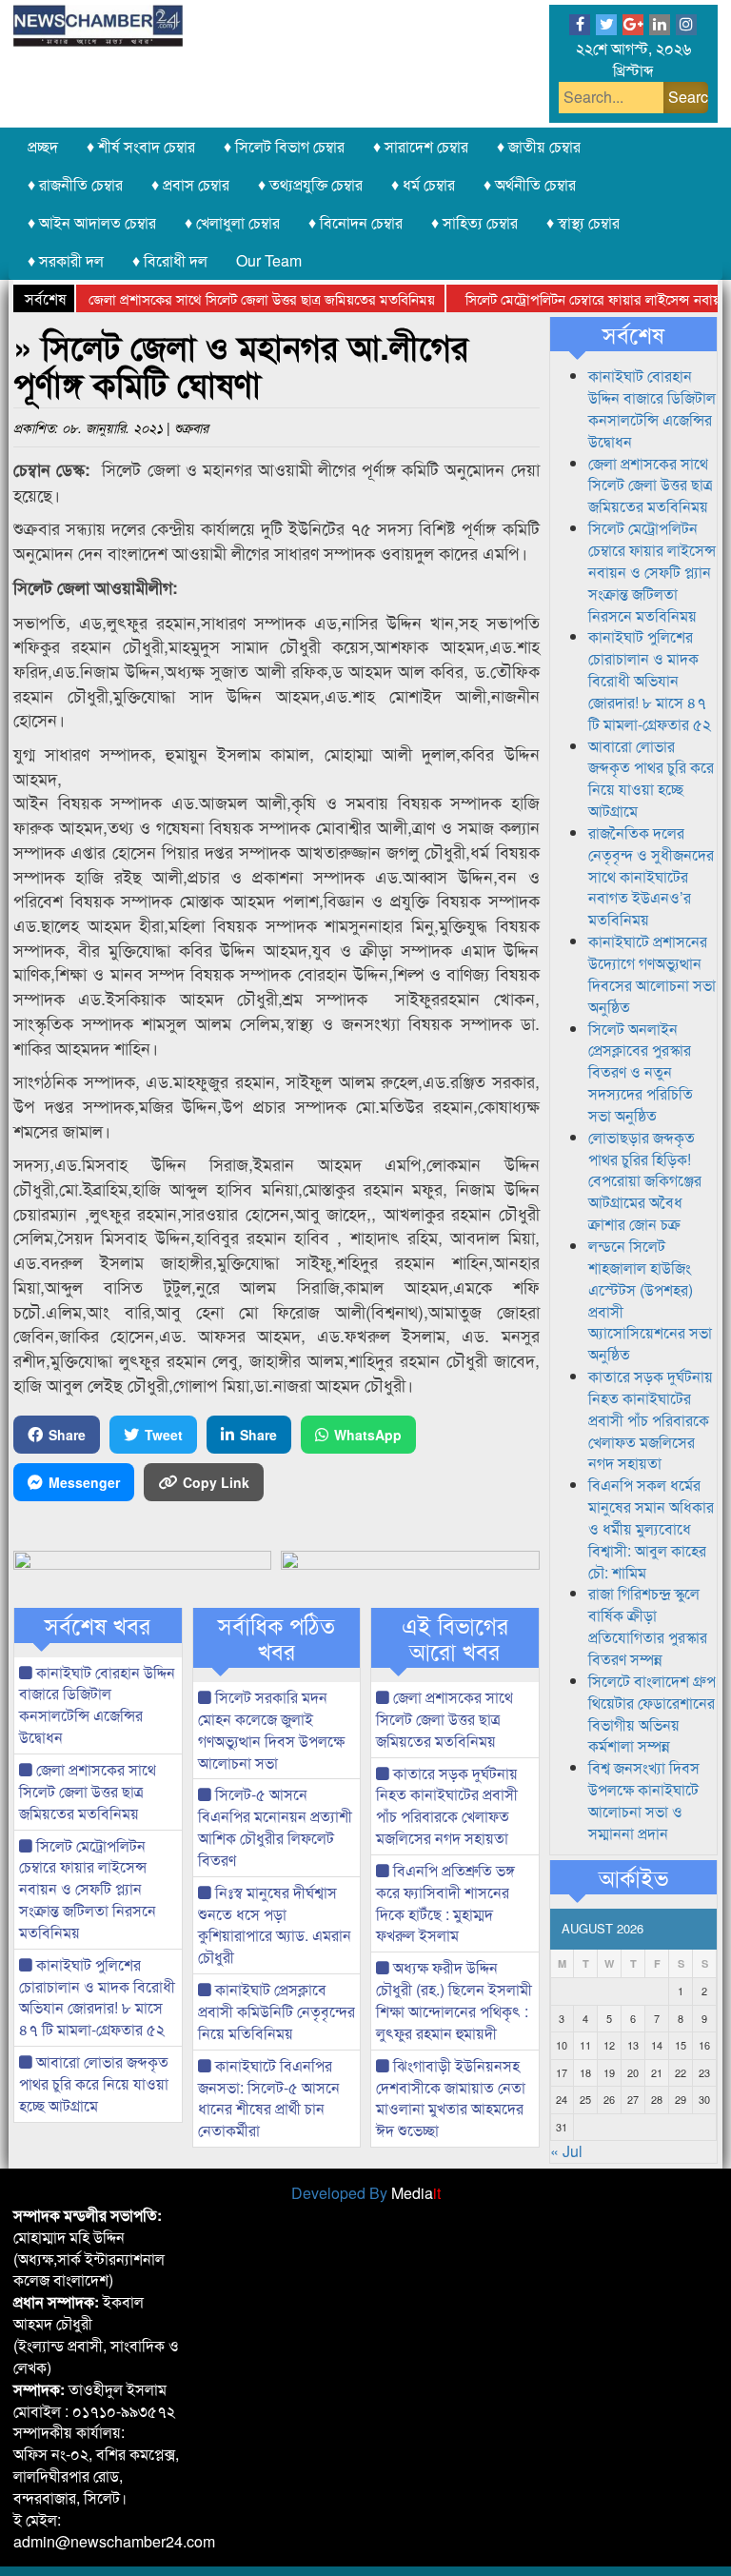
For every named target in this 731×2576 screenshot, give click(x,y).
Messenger (84, 1482)
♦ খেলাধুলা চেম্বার (232, 222)
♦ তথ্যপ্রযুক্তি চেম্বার (310, 184)
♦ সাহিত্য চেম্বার (474, 222)
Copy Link (216, 1482)
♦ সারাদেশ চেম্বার (421, 146)
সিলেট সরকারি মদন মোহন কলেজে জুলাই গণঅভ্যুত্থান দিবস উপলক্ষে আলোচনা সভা (271, 1730)
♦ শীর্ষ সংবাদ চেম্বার (141, 146)
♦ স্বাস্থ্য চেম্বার (583, 222)
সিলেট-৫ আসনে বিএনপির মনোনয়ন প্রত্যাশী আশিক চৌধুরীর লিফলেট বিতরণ (275, 1827)
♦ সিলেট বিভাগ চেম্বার (284, 146)
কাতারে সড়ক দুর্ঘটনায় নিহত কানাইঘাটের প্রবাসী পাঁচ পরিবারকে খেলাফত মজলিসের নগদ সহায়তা (447, 1806)
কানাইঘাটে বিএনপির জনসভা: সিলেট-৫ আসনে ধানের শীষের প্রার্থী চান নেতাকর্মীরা (269, 2098)
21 (657, 2072)
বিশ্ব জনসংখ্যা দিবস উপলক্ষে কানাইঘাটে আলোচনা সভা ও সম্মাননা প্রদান (644, 1800)
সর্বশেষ (633, 334)
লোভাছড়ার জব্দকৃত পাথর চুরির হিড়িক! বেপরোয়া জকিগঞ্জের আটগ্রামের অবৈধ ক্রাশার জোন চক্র (645, 1180)
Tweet (164, 1435)
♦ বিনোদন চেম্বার (356, 222)
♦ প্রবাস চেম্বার (190, 184)
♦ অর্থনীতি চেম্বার (530, 184)
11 (585, 2045)
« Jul (566, 2151)
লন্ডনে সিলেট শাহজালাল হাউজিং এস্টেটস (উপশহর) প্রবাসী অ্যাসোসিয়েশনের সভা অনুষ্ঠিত (650, 1300)
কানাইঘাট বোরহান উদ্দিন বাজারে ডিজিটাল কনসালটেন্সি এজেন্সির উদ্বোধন (97, 1705)
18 (585, 2072)
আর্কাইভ (633, 1877)
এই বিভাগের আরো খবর (455, 1638)
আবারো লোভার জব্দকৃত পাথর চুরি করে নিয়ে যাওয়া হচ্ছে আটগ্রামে (94, 2083)
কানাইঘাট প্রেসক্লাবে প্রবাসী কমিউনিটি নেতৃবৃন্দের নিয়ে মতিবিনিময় (277, 2011)
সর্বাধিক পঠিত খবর (277, 1638)
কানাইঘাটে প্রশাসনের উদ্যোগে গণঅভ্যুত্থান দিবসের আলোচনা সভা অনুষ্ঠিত (652, 974)
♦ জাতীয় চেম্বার (539, 146)
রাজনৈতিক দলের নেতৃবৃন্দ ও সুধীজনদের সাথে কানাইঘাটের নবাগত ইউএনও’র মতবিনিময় (651, 876)
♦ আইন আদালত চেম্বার (92, 222)
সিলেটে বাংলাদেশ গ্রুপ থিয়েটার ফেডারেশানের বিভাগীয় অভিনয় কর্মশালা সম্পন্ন (652, 1714)
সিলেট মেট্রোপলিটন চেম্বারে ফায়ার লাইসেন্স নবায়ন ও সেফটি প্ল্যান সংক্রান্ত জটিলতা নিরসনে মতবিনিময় (88, 1889)
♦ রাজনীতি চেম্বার (75, 184)
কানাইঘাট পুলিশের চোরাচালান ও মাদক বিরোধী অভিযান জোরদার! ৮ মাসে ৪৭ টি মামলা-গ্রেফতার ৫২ (97, 1997)
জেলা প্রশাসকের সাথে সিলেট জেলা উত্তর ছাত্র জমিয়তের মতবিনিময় (232, 298)
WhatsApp (368, 1435)
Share (67, 1435)
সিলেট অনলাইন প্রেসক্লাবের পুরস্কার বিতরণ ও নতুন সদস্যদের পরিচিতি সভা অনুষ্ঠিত (641, 1072)
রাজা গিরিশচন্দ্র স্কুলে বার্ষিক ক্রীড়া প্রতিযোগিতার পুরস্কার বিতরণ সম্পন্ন (648, 1626)
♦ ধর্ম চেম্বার (423, 184)
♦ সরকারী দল (66, 260)
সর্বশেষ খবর (98, 1625)
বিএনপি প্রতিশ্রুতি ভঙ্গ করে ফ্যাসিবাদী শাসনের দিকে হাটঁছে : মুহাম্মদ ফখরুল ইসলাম (445, 1903)
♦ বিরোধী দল (170, 260)
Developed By (366, 2193)
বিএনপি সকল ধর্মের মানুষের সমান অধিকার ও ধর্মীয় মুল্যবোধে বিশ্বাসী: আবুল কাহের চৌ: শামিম (651, 1528)
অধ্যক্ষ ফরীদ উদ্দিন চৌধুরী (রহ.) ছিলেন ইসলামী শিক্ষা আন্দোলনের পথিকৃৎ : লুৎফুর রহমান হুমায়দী (454, 2000)
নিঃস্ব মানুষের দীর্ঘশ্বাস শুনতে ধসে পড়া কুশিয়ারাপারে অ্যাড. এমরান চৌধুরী (275, 1925)
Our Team (269, 260)
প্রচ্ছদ (43, 146)
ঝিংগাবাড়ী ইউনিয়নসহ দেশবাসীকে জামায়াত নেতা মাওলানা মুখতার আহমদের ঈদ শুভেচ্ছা (451, 2098)
